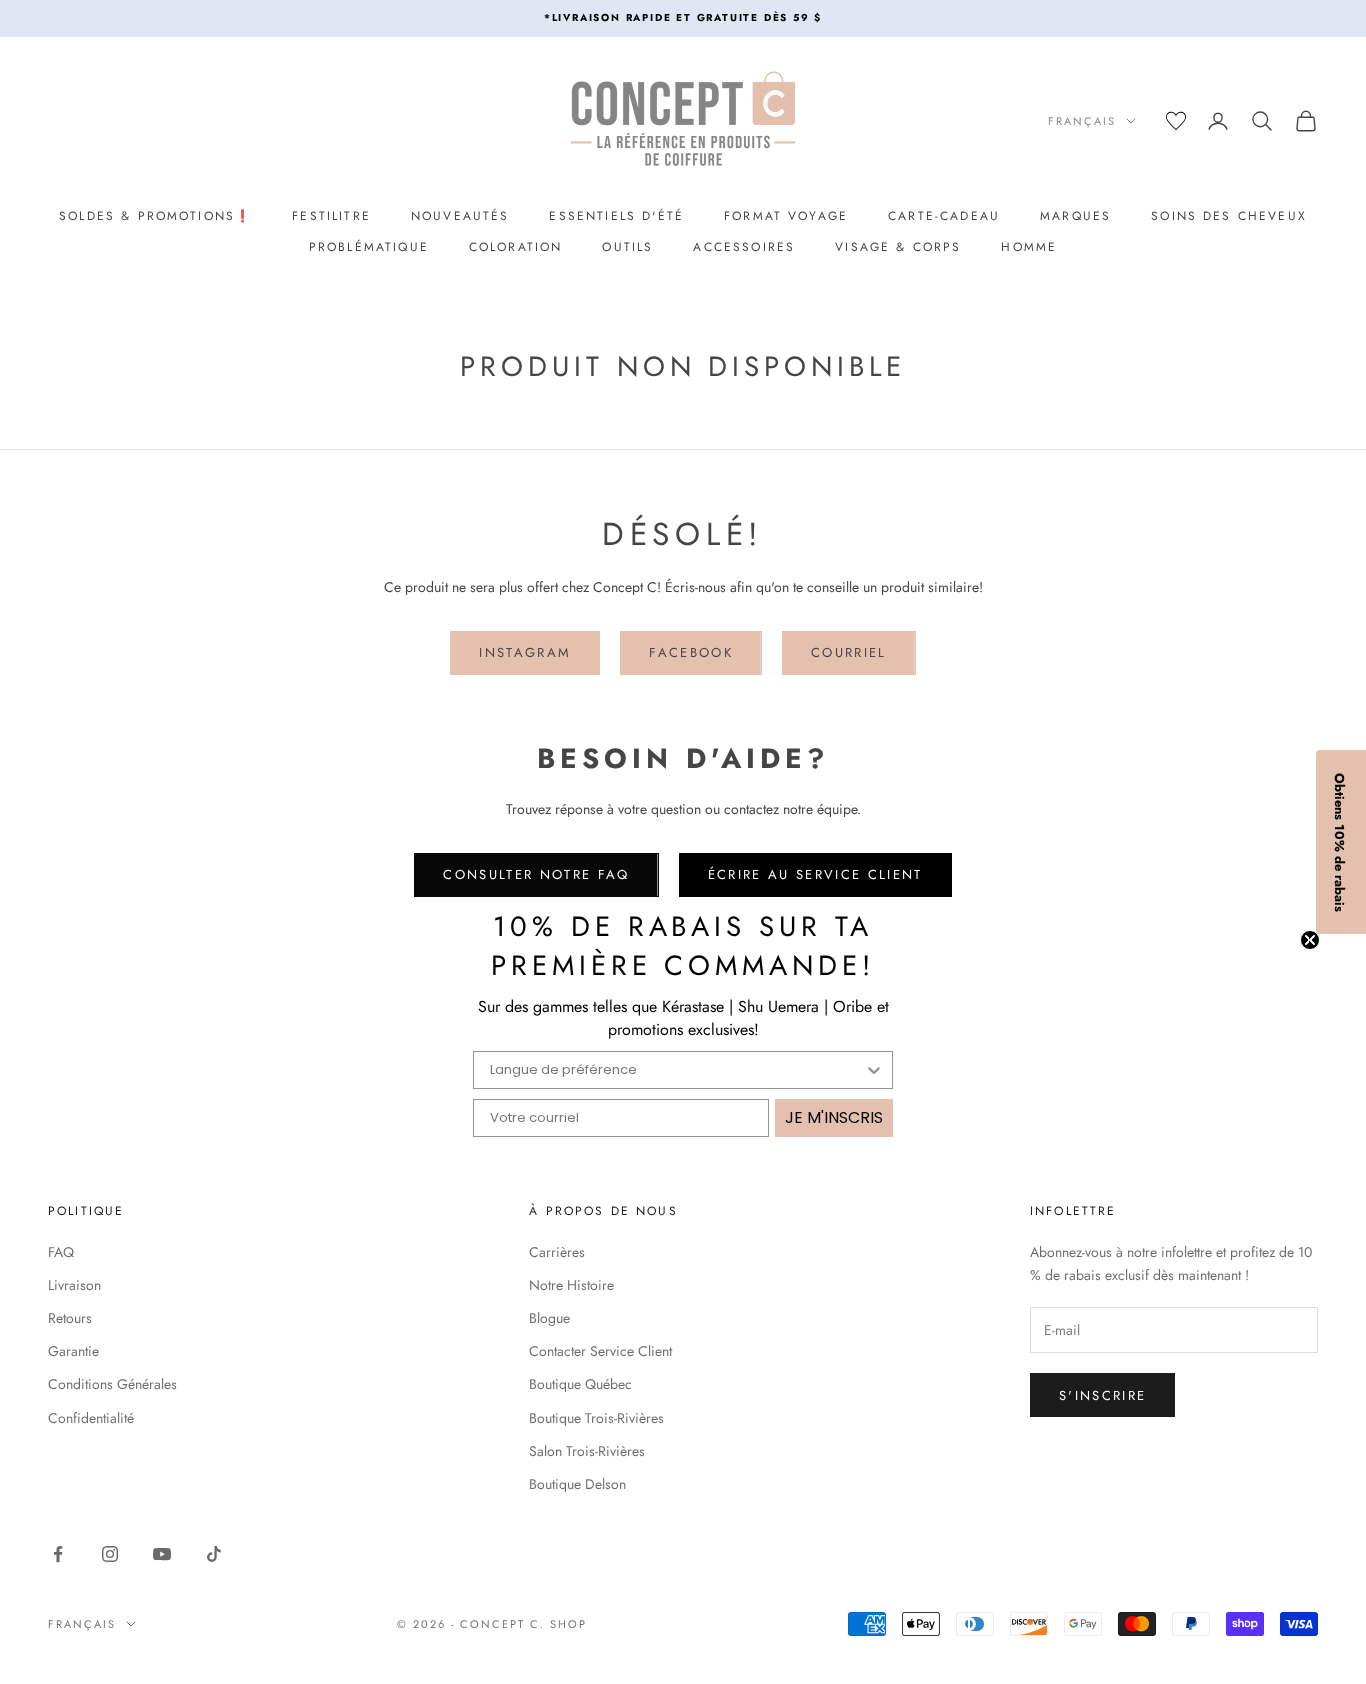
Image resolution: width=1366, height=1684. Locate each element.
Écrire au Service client (815, 874)
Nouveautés (460, 216)
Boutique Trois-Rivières (596, 1418)
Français (1082, 121)
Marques (1075, 216)
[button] (1341, 842)
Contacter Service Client (600, 1351)
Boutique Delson (577, 1484)
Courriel (849, 652)
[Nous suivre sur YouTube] (162, 1554)
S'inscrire (1102, 1395)
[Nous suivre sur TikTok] (214, 1554)
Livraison (74, 1285)
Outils (627, 247)
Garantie (73, 1351)
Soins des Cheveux (1229, 216)
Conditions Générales (112, 1384)
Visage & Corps (898, 247)
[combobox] (677, 1070)
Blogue (549, 1318)
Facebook (691, 652)
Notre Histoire (571, 1285)
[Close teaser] (1310, 940)
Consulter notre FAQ (536, 874)
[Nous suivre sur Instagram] (110, 1554)
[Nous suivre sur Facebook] (58, 1554)
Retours (70, 1318)
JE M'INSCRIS (834, 1117)
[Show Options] (874, 1070)
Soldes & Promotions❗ (155, 216)
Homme (1029, 247)
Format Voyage (786, 216)
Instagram (525, 652)
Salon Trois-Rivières (587, 1451)
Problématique (369, 247)
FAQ (61, 1252)
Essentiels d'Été (616, 216)
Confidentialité (91, 1418)
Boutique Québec (580, 1384)
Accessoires (744, 247)
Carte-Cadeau (944, 216)
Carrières (557, 1252)
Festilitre (331, 216)
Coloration (516, 247)
